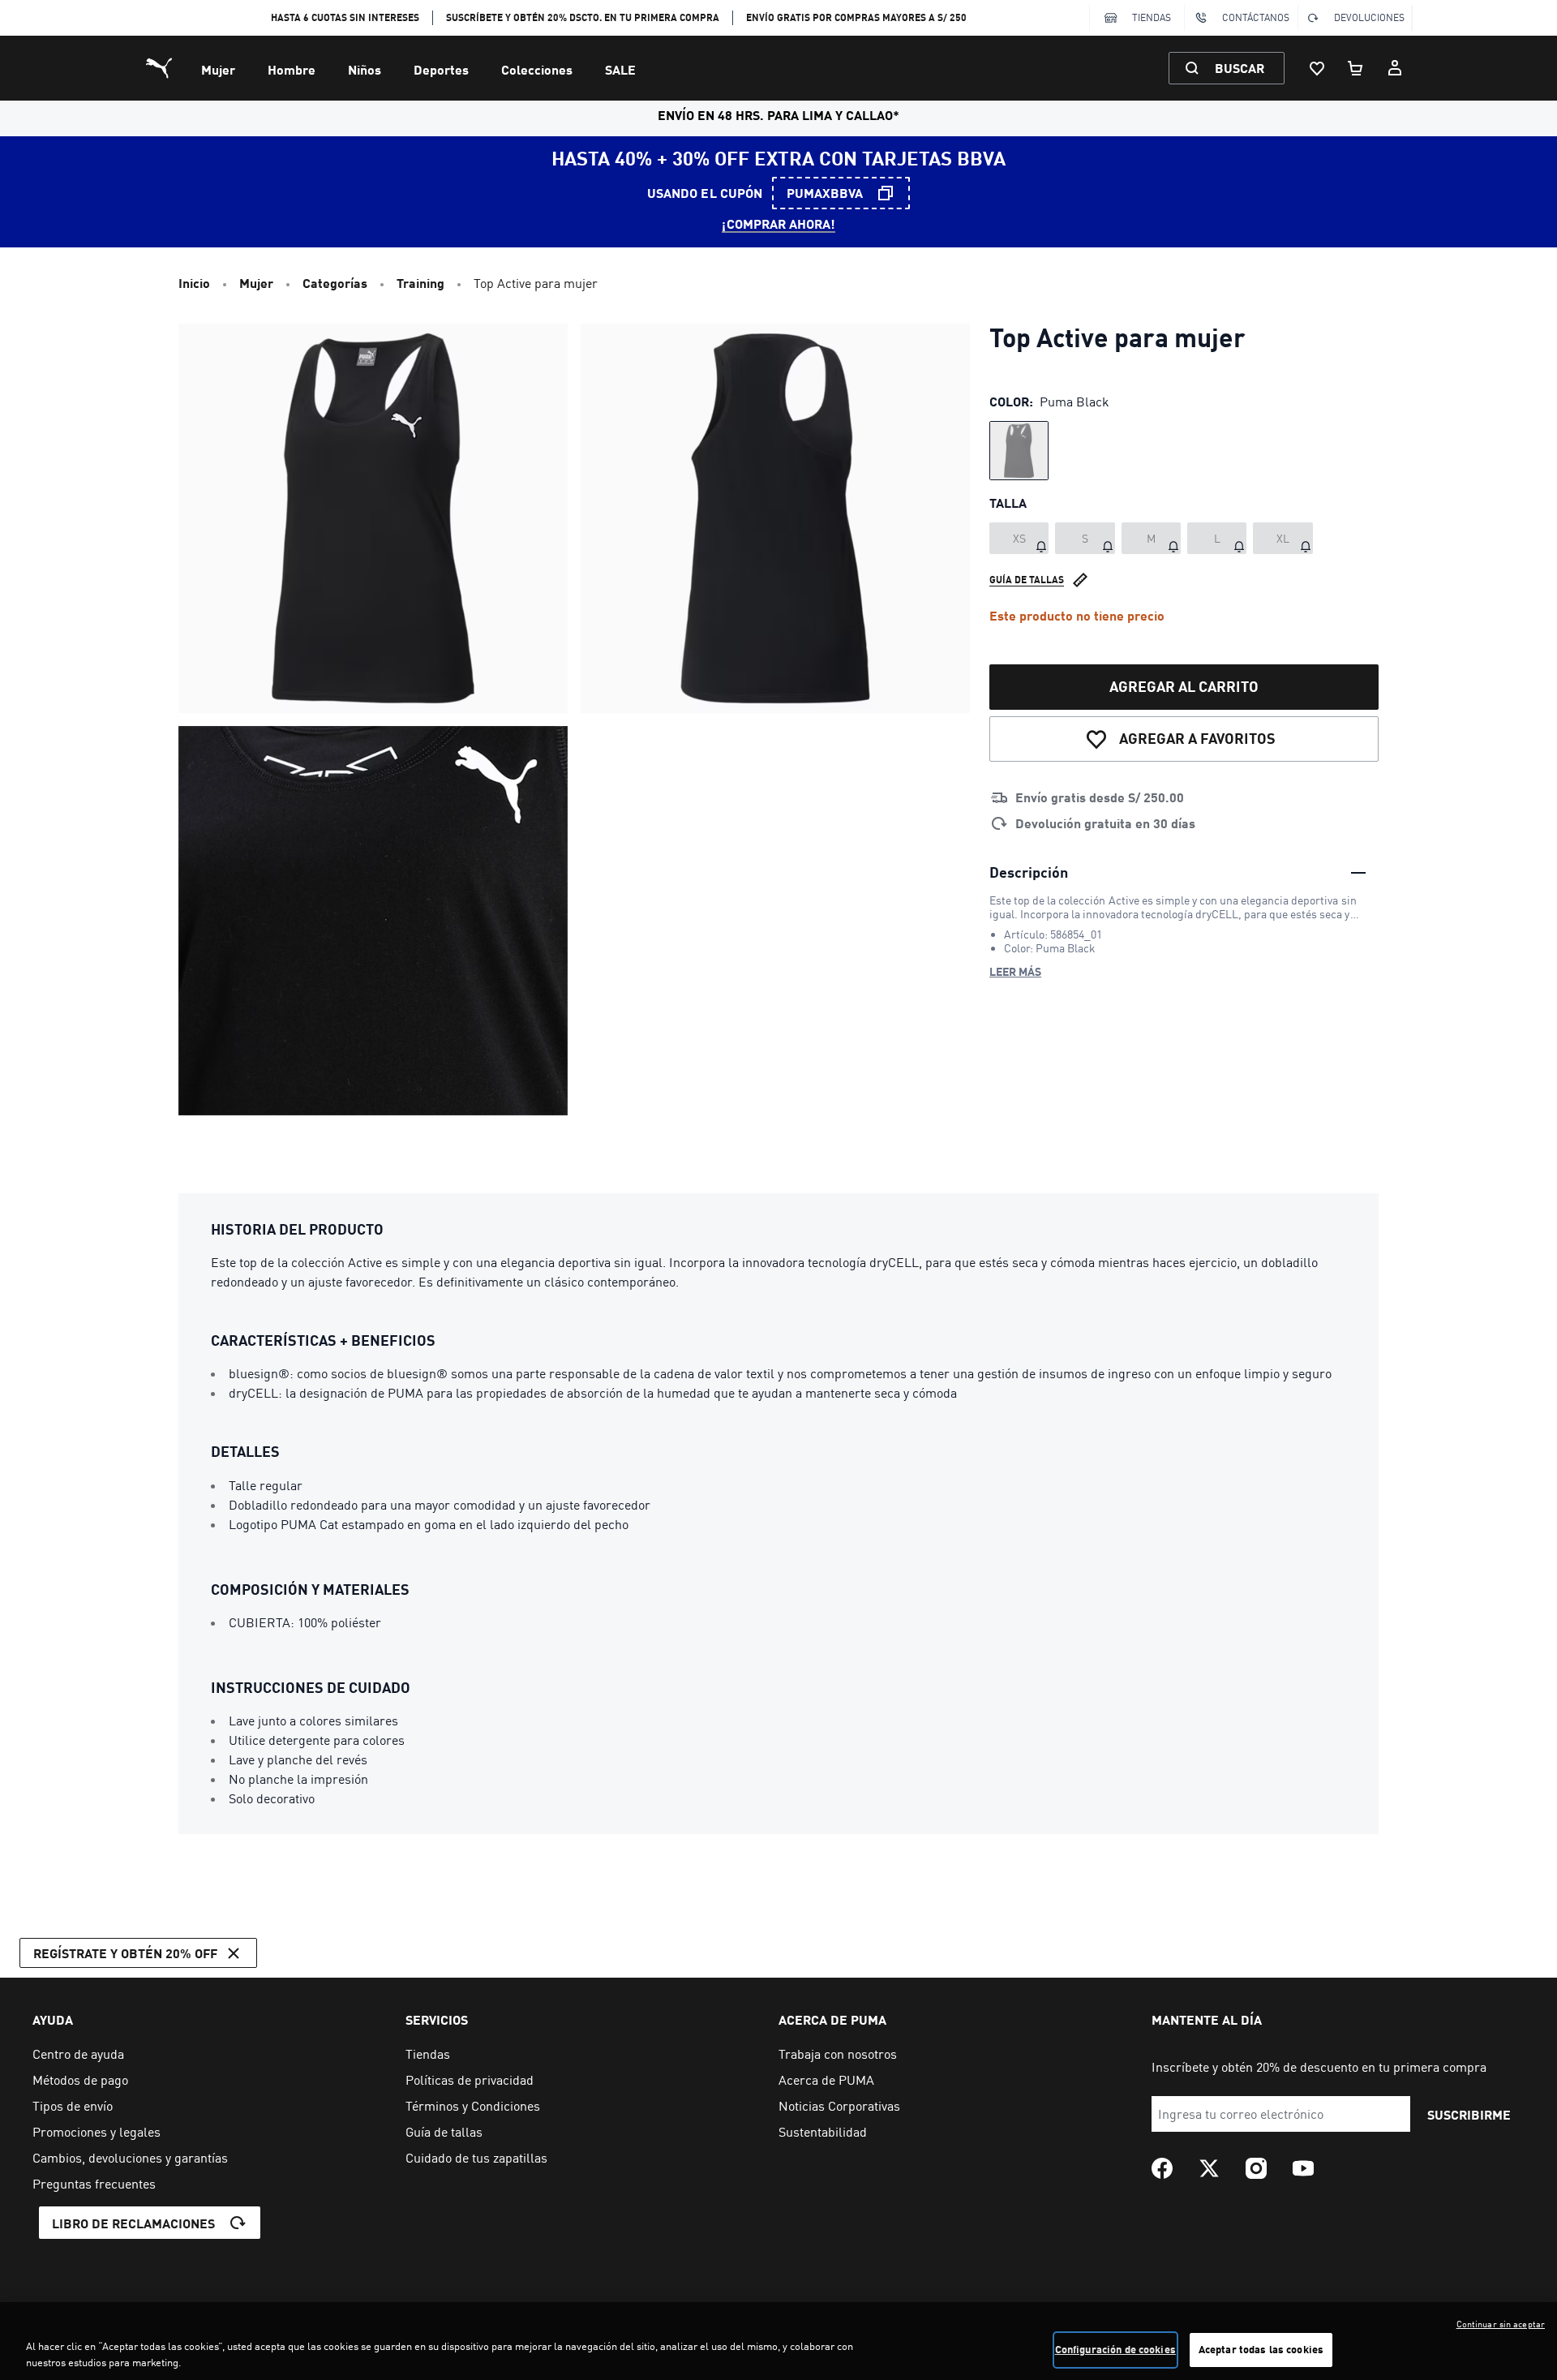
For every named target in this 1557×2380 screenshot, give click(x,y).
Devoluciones (1369, 17)
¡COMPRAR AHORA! (778, 223)
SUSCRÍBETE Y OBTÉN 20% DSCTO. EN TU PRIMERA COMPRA (583, 17)
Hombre (292, 69)
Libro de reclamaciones (133, 2223)
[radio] (1019, 451)
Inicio (194, 283)
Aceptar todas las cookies (1261, 2349)
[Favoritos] (1317, 68)
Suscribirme (1469, 2114)
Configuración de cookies (1115, 2349)
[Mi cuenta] (1395, 68)
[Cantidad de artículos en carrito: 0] (1356, 68)
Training (420, 283)
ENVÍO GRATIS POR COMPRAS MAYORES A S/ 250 (856, 17)
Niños (365, 69)
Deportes (441, 69)
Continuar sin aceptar (1501, 2324)
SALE (620, 69)
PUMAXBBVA (825, 193)
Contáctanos (1256, 17)
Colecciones (537, 69)
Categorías (335, 283)
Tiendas (1152, 17)
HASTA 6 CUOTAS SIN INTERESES (345, 17)
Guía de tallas (1027, 580)
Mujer (218, 69)
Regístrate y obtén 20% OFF (125, 1953)
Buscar (1240, 68)
